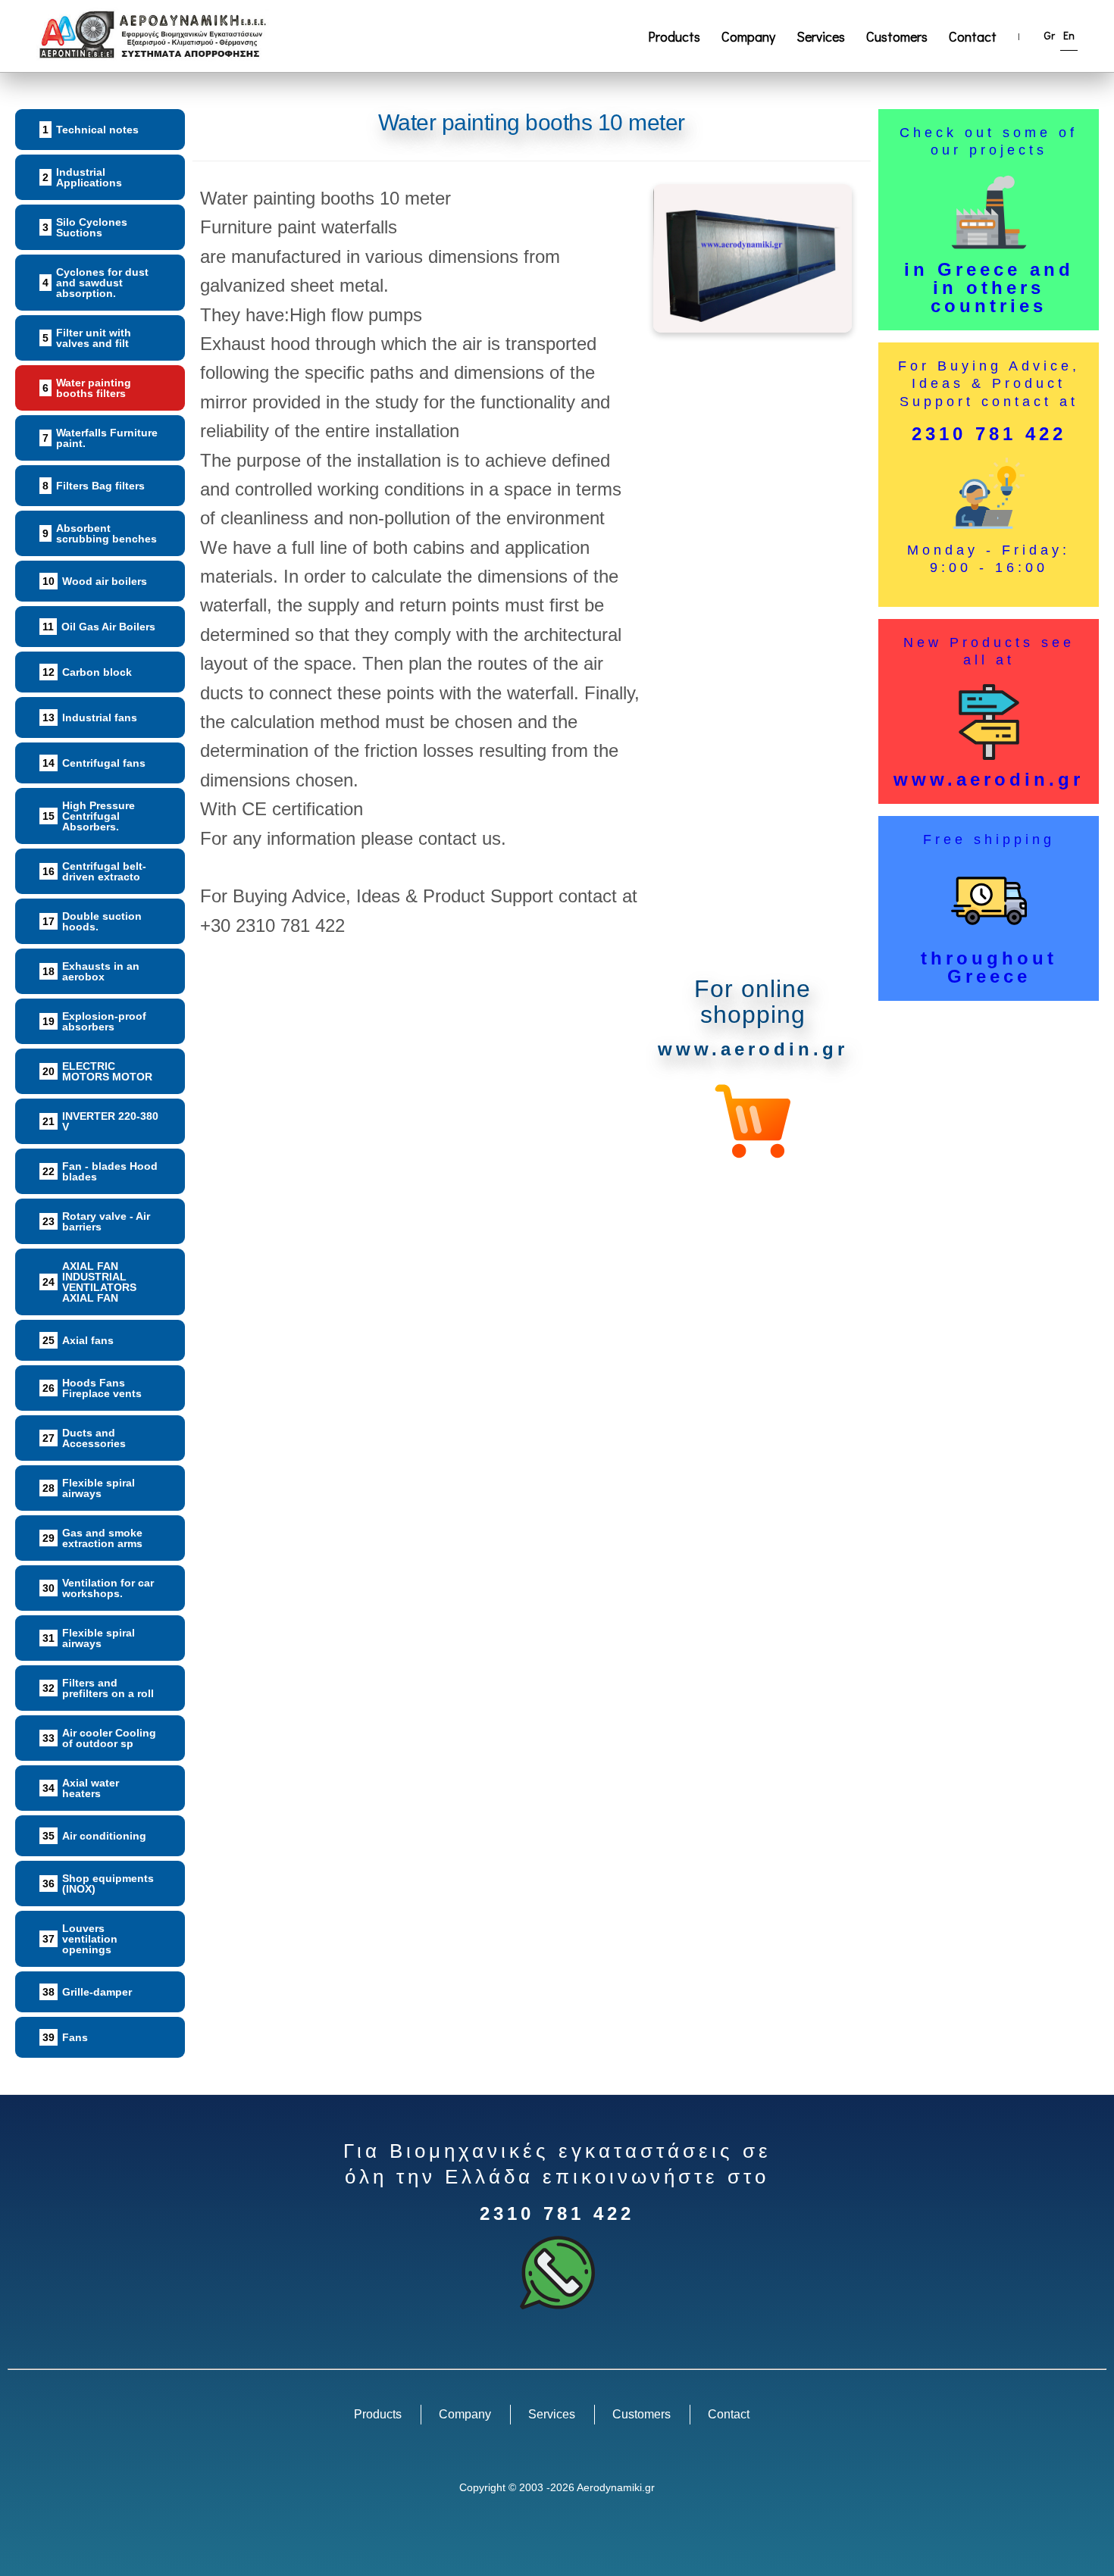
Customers (897, 36)
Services (821, 36)
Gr (1050, 35)
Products (674, 36)
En (1069, 35)
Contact (973, 36)
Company (748, 36)
